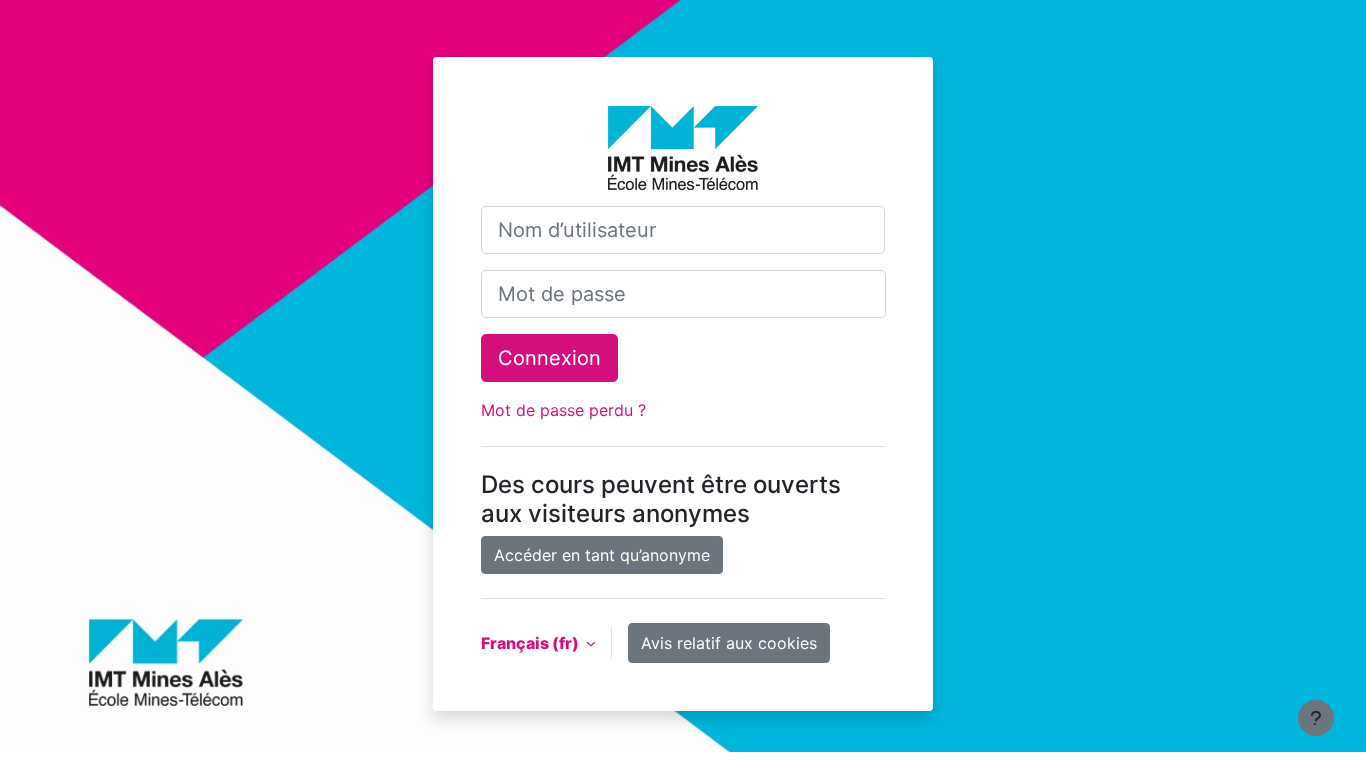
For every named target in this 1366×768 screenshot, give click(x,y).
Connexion (549, 358)
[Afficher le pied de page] (1316, 718)
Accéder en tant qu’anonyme (602, 555)
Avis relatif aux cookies (729, 643)
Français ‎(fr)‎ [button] (531, 643)
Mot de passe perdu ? (563, 410)
